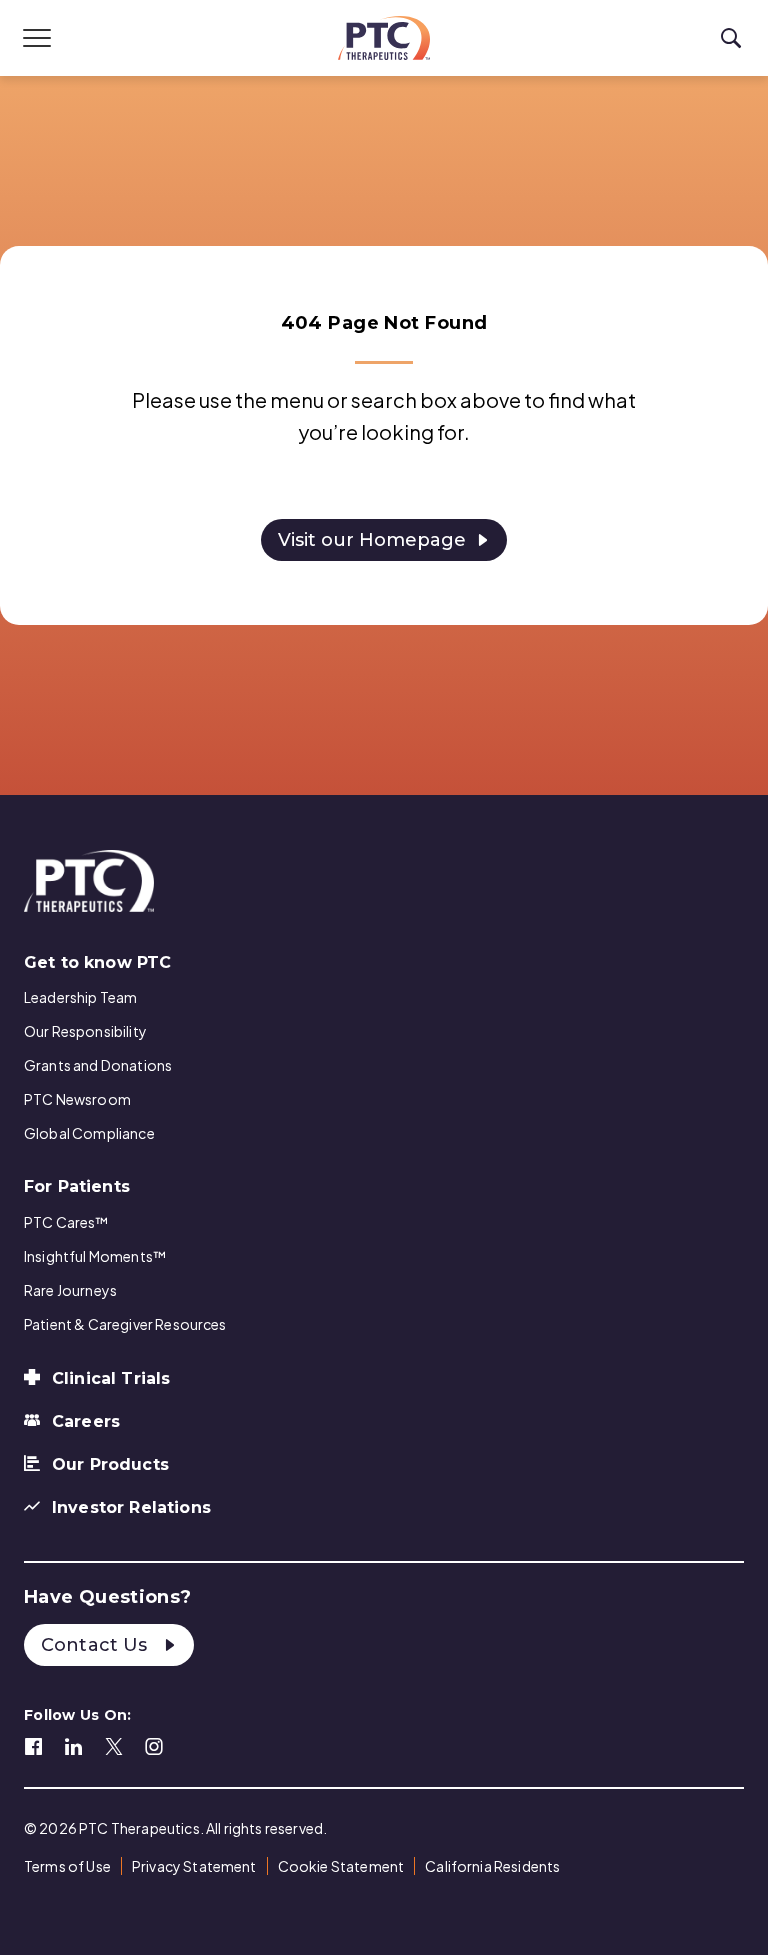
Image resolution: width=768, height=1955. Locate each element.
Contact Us (97, 1645)
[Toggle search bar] (731, 38)
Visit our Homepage (372, 540)
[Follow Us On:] (34, 1744)
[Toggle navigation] (37, 38)
